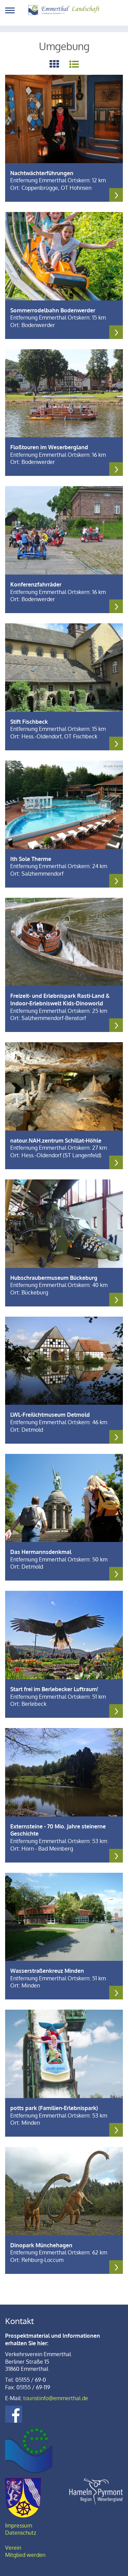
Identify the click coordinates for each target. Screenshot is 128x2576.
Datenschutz (21, 2533)
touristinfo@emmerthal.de (56, 2398)
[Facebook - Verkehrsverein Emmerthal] (14, 2414)
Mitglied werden (25, 2555)
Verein (13, 2548)
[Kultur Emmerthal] (29, 2450)
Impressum (19, 2525)
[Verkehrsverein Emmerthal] (64, 10)
